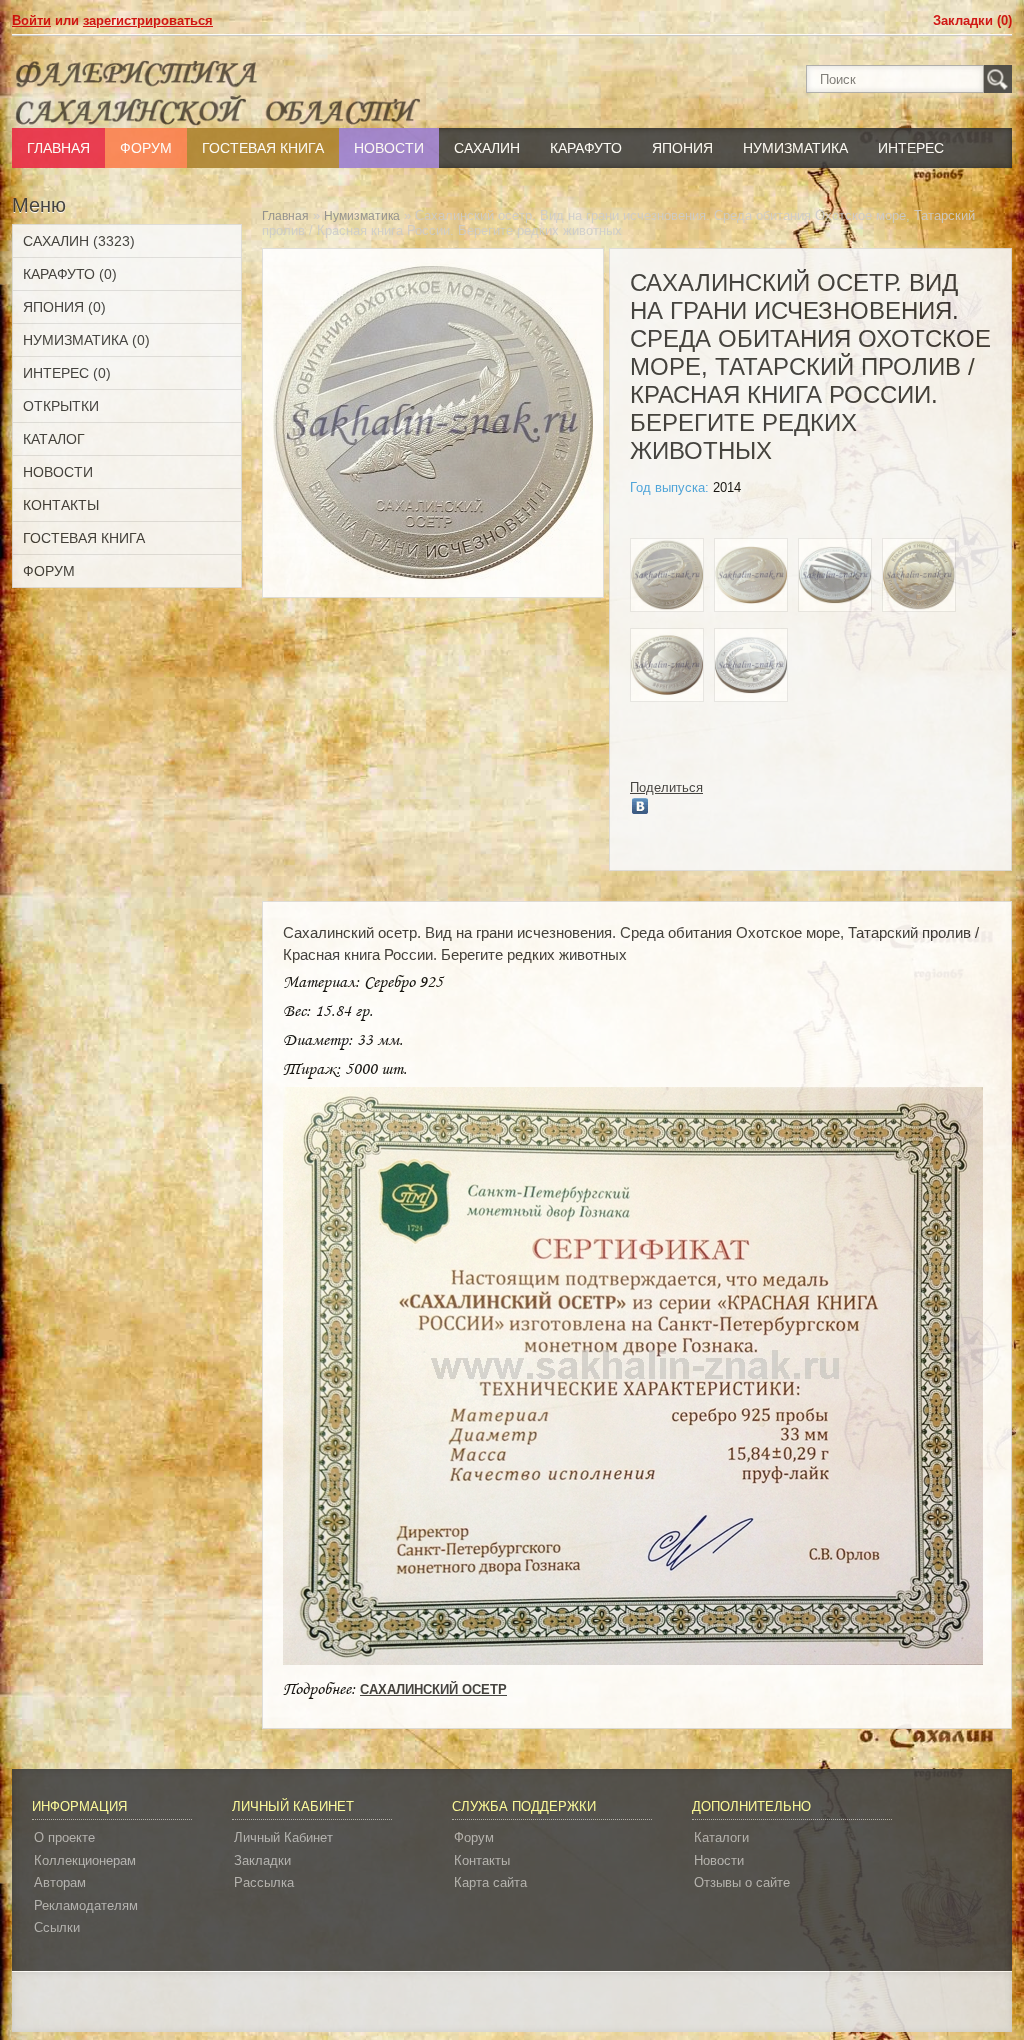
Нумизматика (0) (86, 340)
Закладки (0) (972, 20)
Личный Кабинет (283, 1837)
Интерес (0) (67, 373)
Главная (58, 148)
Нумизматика (795, 148)
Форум (146, 148)
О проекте (64, 1837)
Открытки (61, 406)
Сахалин (487, 148)
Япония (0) (64, 307)
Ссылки (57, 1927)
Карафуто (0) (70, 274)
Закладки (262, 1860)
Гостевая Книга (263, 148)
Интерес (911, 148)
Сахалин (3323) (79, 241)
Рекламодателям (86, 1905)
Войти (31, 20)
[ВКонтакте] (640, 806)
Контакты (61, 505)
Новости (389, 148)
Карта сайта (490, 1882)
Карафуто (586, 148)
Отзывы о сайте (742, 1882)
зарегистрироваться (148, 20)
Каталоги (721, 1837)
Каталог (54, 439)
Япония (682, 148)
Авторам (60, 1882)
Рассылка (264, 1882)
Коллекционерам (85, 1860)
